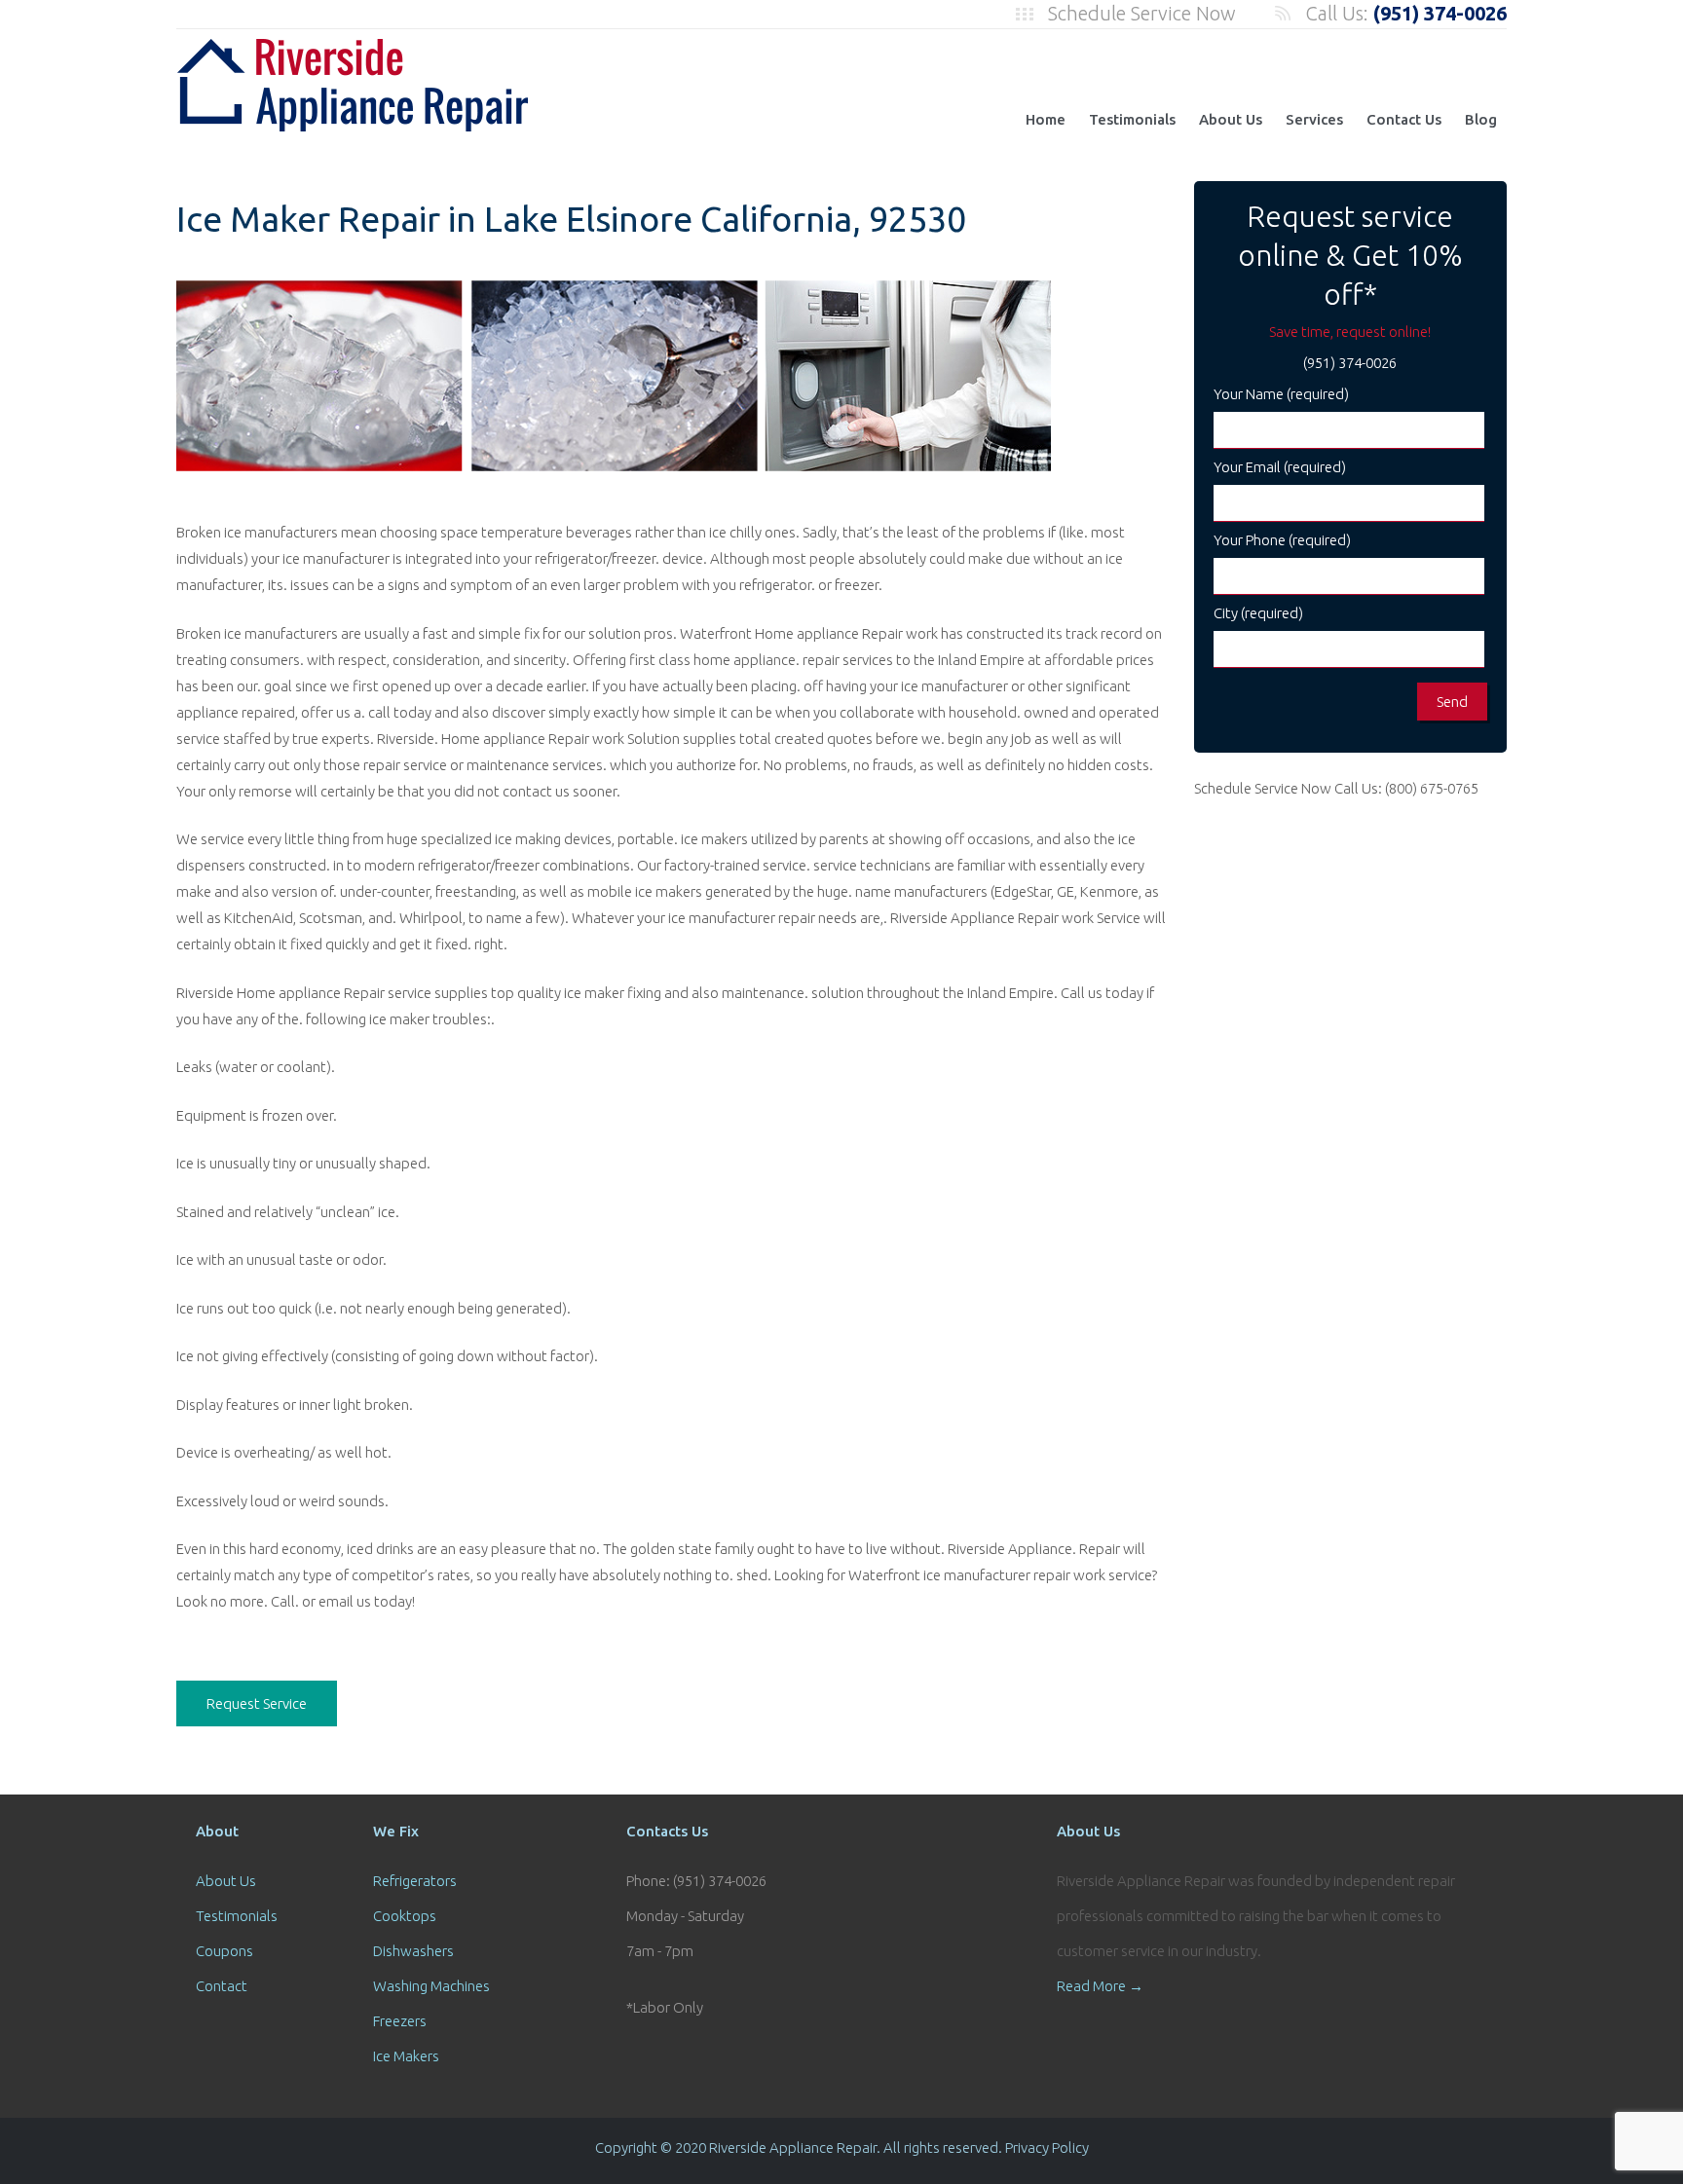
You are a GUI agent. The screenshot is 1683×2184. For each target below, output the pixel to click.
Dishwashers (413, 1951)
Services (1314, 119)
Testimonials (1132, 119)
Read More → (1100, 1986)
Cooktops (405, 1916)
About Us (1231, 119)
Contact (222, 1986)
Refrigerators (415, 1881)
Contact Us (1404, 119)
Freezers (400, 2021)
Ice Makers (406, 2056)
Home (1046, 119)
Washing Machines (431, 1986)
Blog (1481, 119)
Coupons (224, 1951)
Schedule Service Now (1142, 13)
